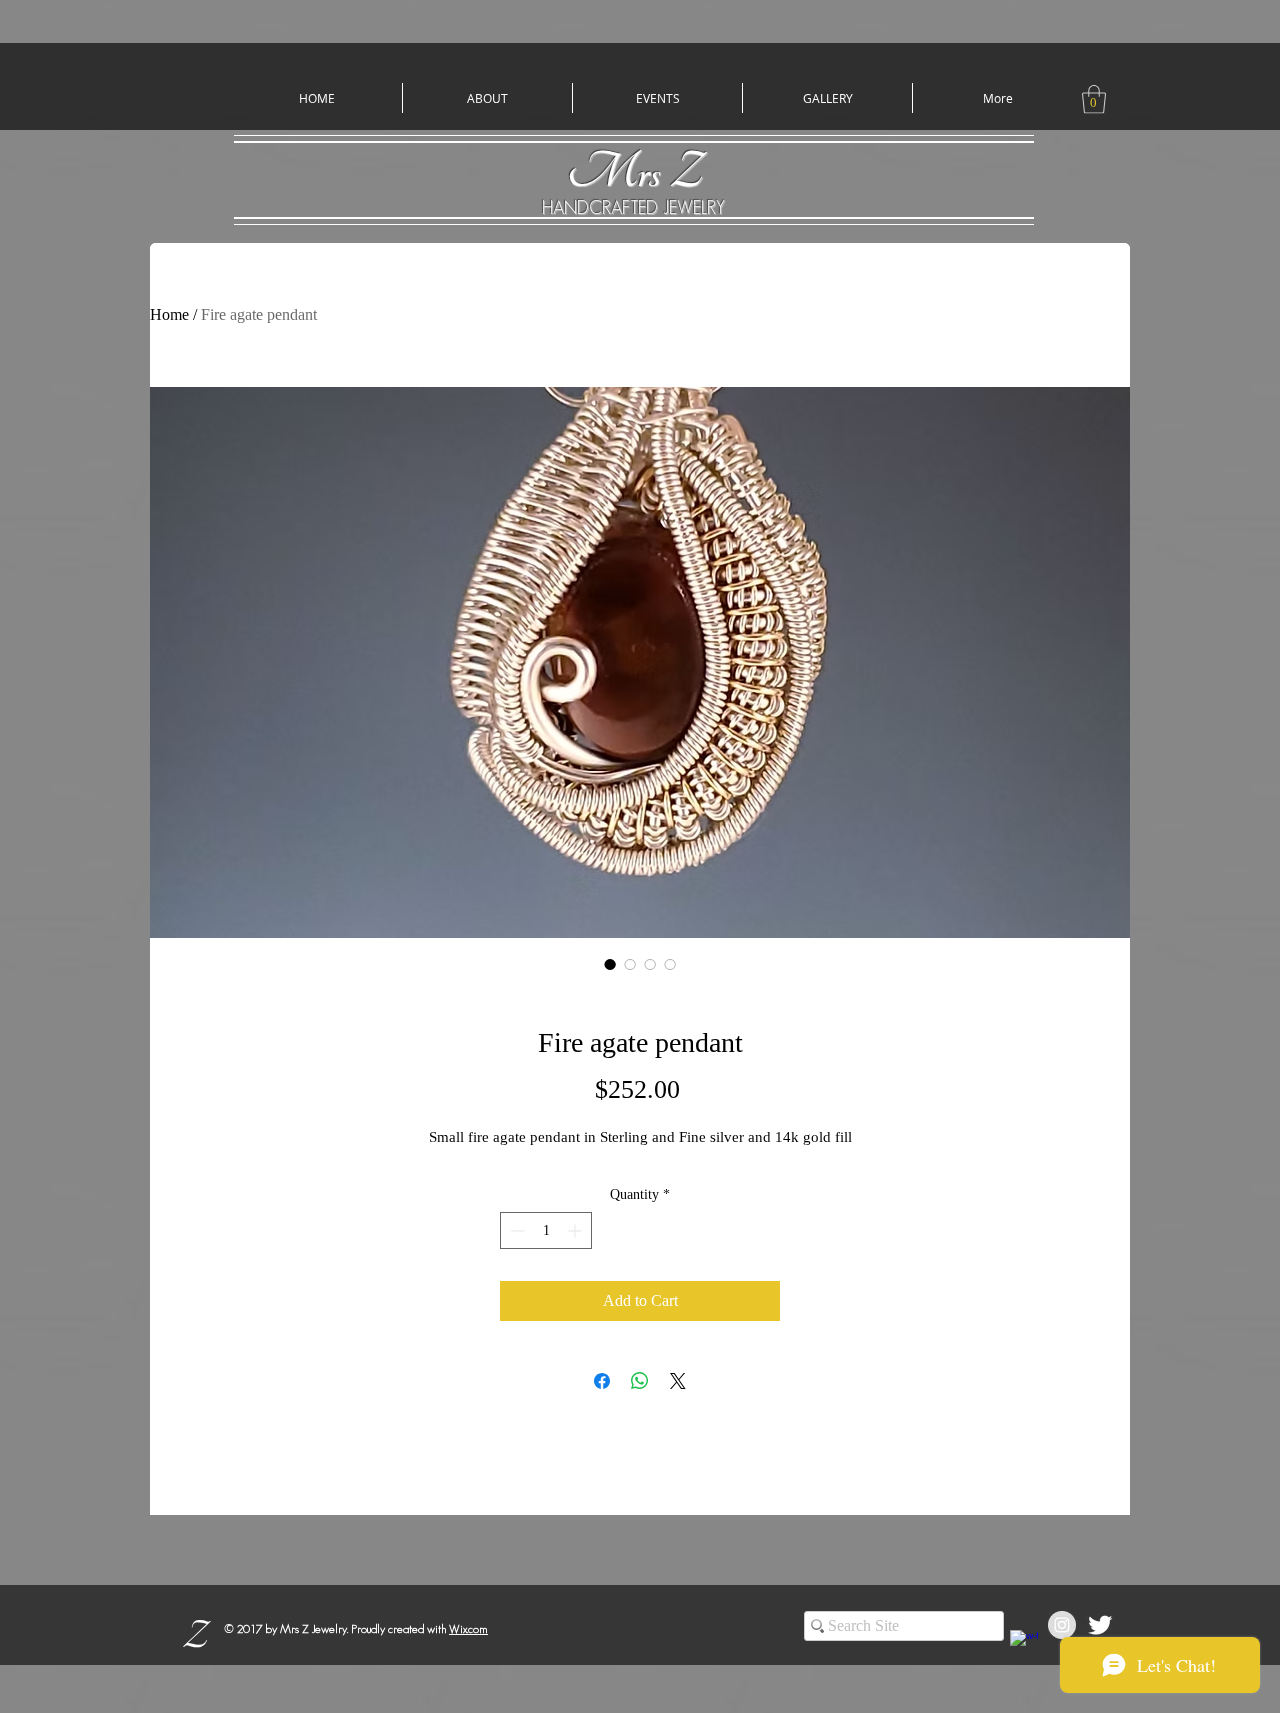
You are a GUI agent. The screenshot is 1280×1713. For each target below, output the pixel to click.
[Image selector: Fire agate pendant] (610, 964)
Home (169, 314)
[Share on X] (678, 1381)
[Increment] (576, 1230)
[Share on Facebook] (602, 1381)
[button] (1094, 99)
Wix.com (468, 1628)
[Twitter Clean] (1100, 1625)
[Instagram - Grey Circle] (1062, 1625)
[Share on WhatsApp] (640, 1381)
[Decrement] (515, 1230)
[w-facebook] (1024, 1644)
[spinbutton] (546, 1230)
